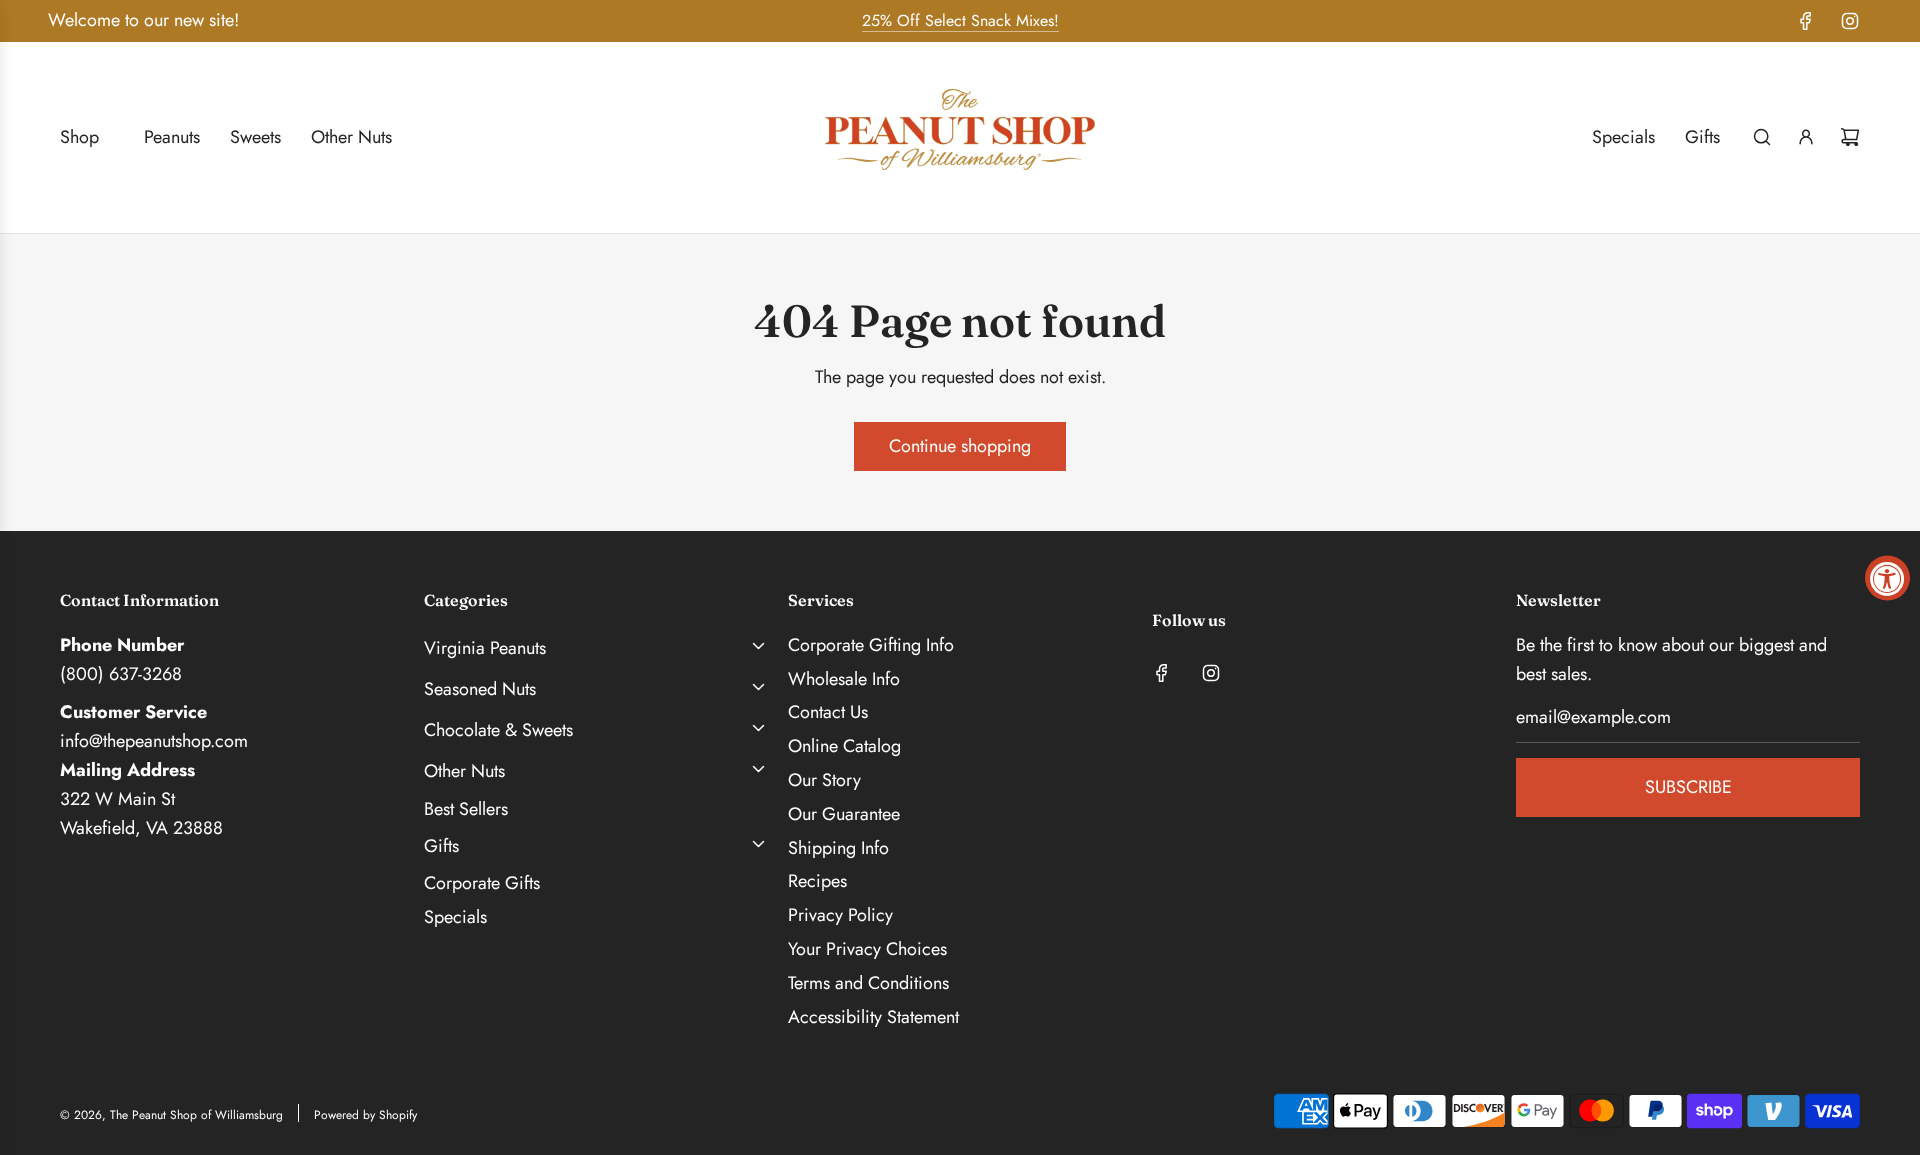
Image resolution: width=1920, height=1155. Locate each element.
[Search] (1762, 137)
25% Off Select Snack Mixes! (960, 20)
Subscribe (1688, 787)
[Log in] (1806, 137)
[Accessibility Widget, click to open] (1887, 577)
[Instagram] (1850, 21)
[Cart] (1850, 137)
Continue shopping (960, 446)
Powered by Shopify (365, 1115)
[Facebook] (1806, 21)
